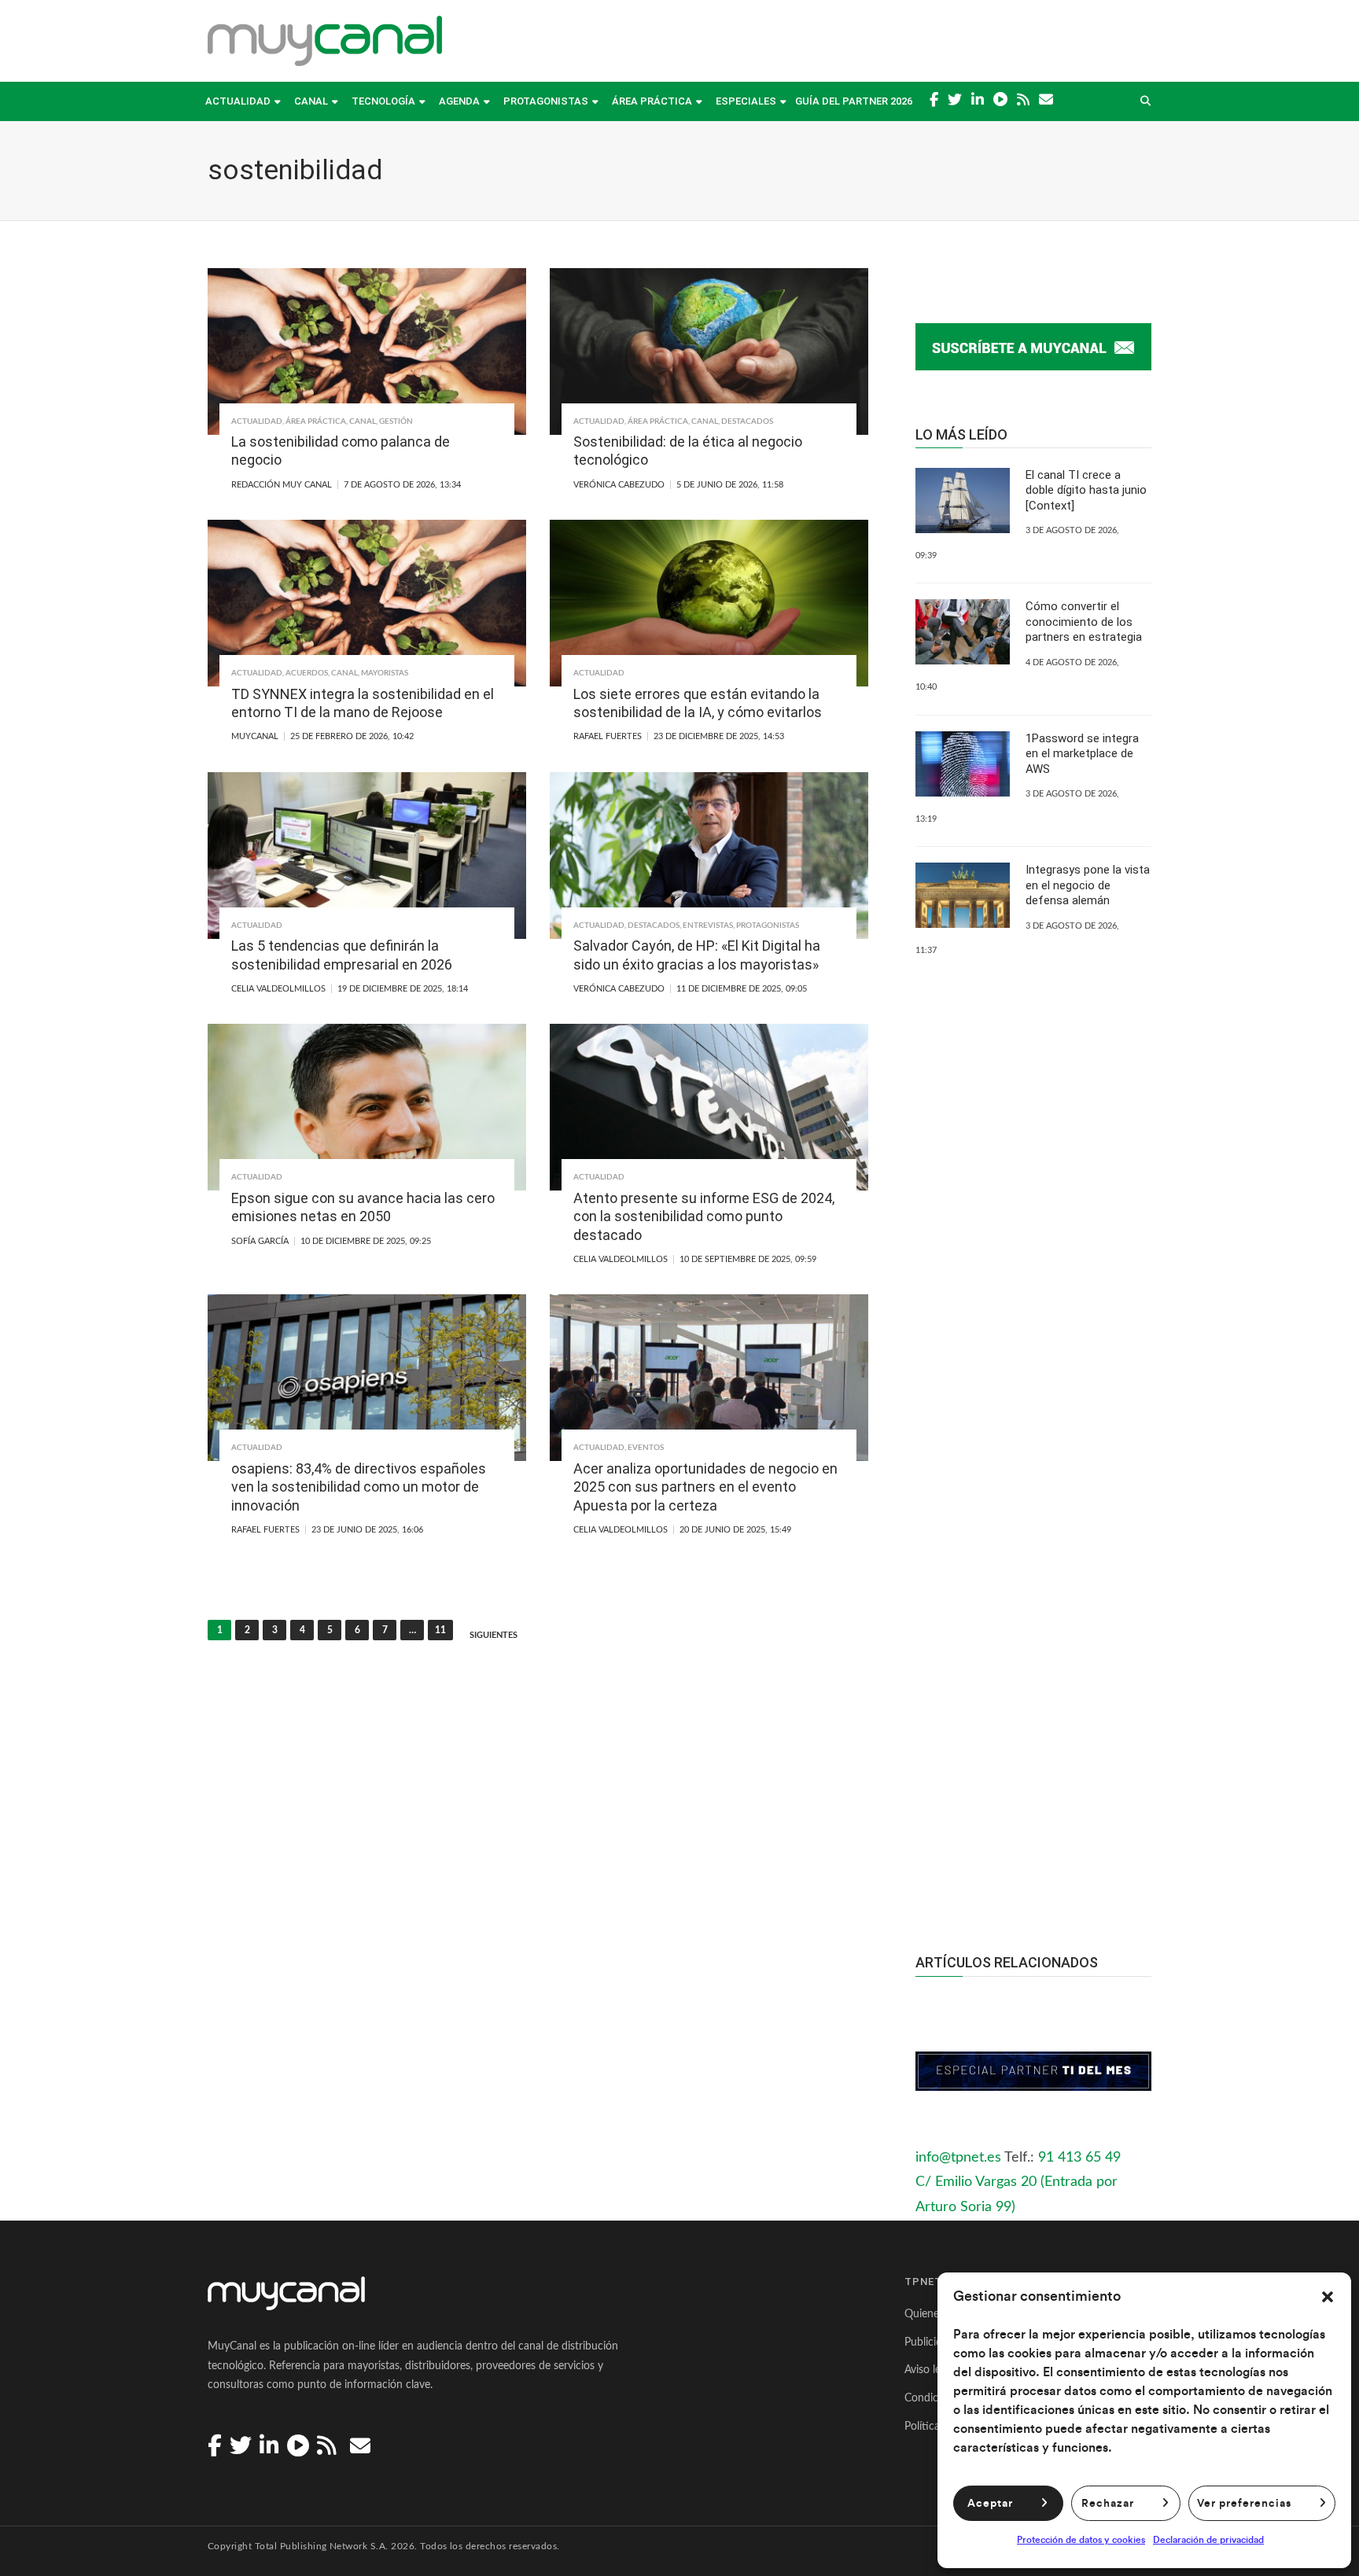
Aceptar (990, 2504)
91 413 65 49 (1079, 2158)
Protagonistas (546, 101)
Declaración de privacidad (1208, 2540)
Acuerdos (307, 673)
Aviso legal (929, 2370)
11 (440, 1630)
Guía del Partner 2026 (854, 101)
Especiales (746, 101)
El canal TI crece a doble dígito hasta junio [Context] (1086, 490)
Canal (311, 101)
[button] (1328, 2297)
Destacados (747, 421)
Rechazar (1108, 2504)
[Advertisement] (1033, 1624)
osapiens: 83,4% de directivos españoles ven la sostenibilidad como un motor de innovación (359, 1487)
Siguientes (494, 1635)
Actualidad (238, 101)
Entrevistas (708, 926)
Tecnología (383, 101)
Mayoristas (385, 673)
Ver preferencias (1244, 2504)
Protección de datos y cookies (1081, 2540)
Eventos (646, 1448)
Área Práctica (652, 101)
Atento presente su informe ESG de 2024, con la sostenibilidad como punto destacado (704, 1216)
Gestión (396, 421)
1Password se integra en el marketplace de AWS (1082, 754)
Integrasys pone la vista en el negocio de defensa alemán (1088, 885)
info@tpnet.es (958, 2158)
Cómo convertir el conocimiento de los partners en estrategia (1084, 622)
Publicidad (929, 2342)
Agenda (459, 101)
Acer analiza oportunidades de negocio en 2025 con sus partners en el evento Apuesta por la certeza (705, 1487)
